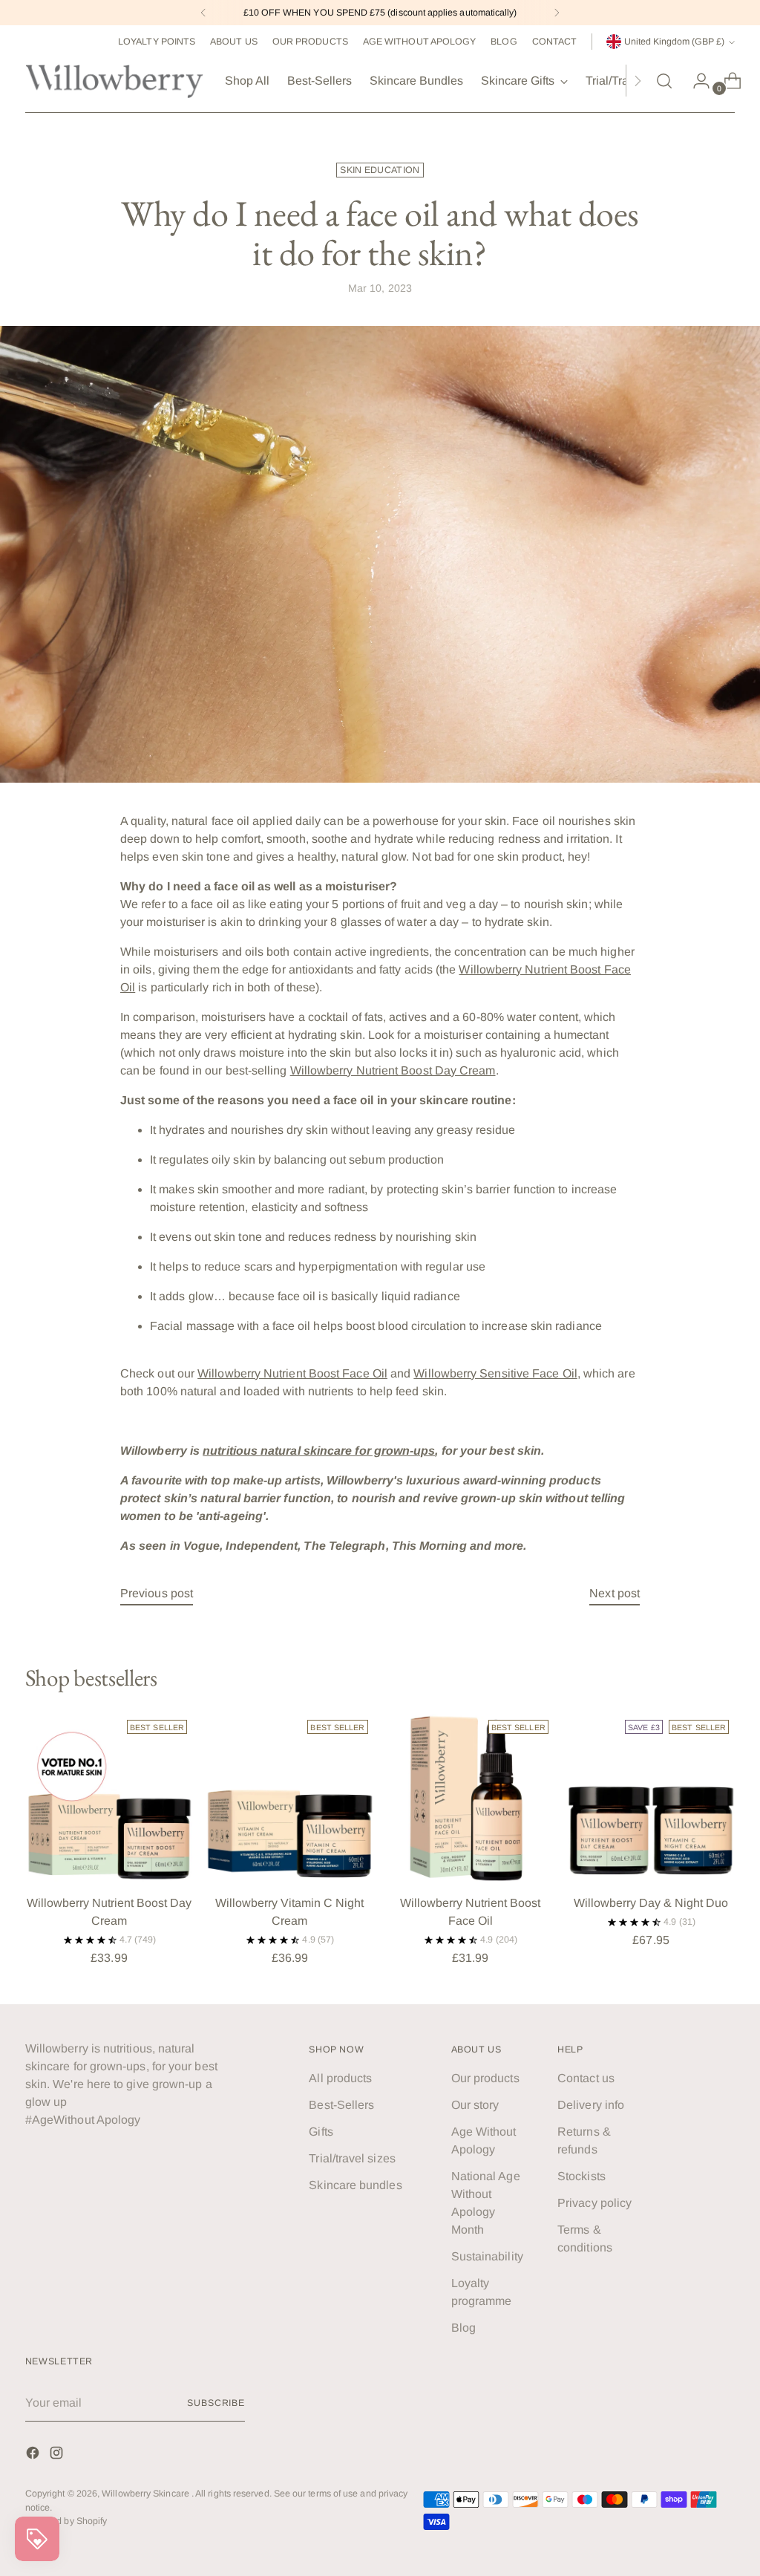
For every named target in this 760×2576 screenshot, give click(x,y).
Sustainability (487, 2256)
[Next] (557, 13)
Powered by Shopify (66, 2521)
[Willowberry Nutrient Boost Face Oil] (471, 1798)
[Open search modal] (664, 81)
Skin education (380, 170)
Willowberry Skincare (147, 2494)
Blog (463, 2328)
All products (340, 2078)
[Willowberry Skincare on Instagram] (58, 2455)
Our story (475, 2105)
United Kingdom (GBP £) (674, 42)
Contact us (586, 2078)
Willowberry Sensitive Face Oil (495, 1373)
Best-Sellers (341, 2105)
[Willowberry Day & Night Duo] (651, 1798)
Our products (485, 2078)
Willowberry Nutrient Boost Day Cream (393, 1070)
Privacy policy (594, 2203)
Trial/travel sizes (352, 2158)
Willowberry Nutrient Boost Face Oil (292, 1373)
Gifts (321, 2132)
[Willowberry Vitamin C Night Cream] (289, 1798)
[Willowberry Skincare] (114, 81)
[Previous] (203, 13)
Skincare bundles (355, 2185)
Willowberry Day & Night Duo (651, 1903)
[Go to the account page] (695, 81)
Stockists (582, 2176)
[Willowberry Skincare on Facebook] (34, 2455)
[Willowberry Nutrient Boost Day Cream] (109, 1798)
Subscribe (216, 2403)
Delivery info (591, 2105)
